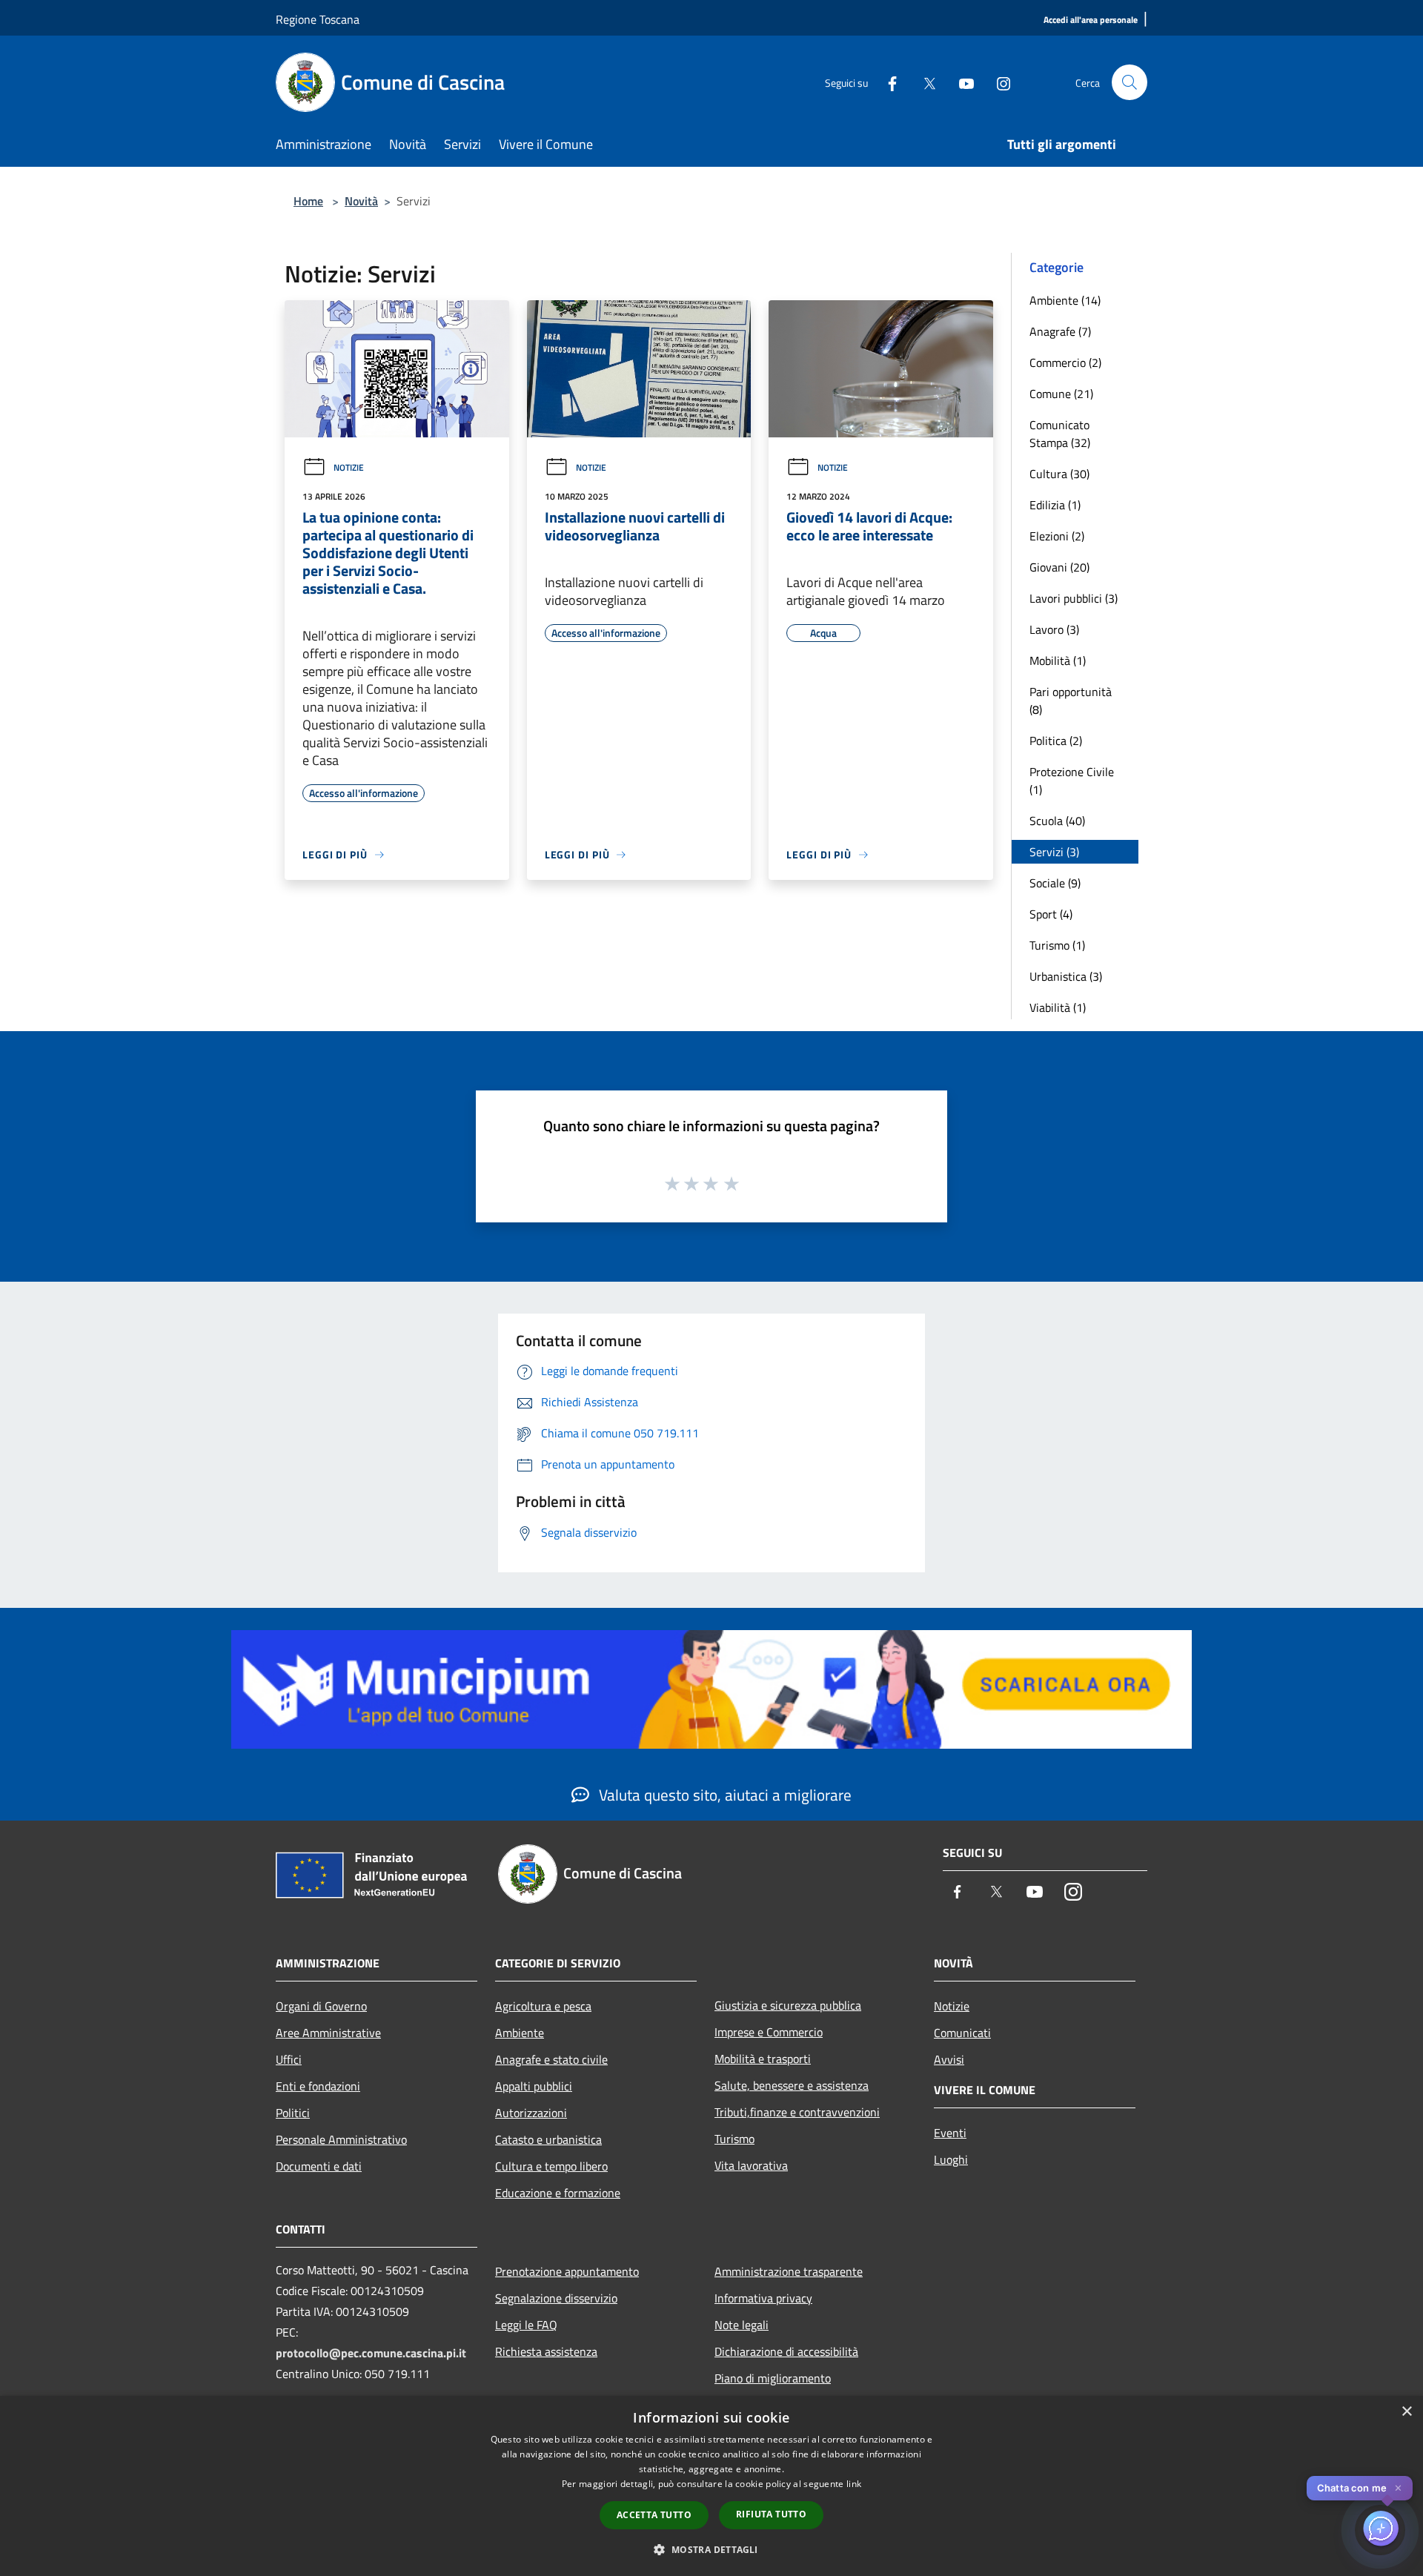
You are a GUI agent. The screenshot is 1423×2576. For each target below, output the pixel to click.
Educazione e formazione (558, 2193)
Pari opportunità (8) (1071, 701)
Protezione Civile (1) (1072, 781)
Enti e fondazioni (318, 2086)
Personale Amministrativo (341, 2139)
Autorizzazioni (531, 2113)
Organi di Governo (321, 2006)
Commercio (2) (1065, 362)
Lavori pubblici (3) (1074, 598)
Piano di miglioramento (773, 2378)
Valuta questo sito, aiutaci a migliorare (723, 1795)
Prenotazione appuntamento (567, 2271)
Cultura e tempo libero (551, 2166)
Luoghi (951, 2159)
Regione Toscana (318, 19)
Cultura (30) (1059, 474)
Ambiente (520, 2033)
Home (308, 201)
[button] (711, 2549)
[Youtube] (961, 82)
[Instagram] (998, 82)
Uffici (289, 2059)
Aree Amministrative (328, 2033)
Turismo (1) (1057, 945)
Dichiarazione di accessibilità (786, 2351)
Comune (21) (1061, 394)
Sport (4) (1051, 914)
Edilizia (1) (1055, 505)
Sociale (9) (1055, 883)
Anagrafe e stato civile (551, 2059)
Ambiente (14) (1065, 300)
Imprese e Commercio (769, 2032)
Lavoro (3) (1054, 629)
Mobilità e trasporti (763, 2059)
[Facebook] (886, 82)
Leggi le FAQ (526, 2325)
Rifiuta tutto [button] (771, 2514)
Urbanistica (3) (1066, 976)
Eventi (950, 2133)
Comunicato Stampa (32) (1060, 434)
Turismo (734, 2139)
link (854, 2484)
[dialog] (711, 2486)
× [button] (1406, 2412)
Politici (293, 2113)
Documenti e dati (319, 2166)
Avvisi (949, 2059)
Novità (361, 201)
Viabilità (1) (1058, 1007)
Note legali (742, 2325)
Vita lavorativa (751, 2165)
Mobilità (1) (1058, 660)
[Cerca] (1130, 82)
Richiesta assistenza (546, 2351)
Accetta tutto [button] (654, 2515)
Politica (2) (1056, 741)
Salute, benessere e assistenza (792, 2085)
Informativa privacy (763, 2298)
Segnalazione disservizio (556, 2298)
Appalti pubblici (534, 2086)
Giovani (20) (1059, 567)
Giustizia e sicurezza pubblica (788, 2005)
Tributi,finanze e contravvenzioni (797, 2112)
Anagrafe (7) (1060, 331)
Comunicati (962, 2033)
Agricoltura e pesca (543, 2006)
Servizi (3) (1054, 852)
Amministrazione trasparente (789, 2271)
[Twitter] (923, 82)
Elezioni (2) (1057, 536)
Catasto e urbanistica (548, 2139)
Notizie (349, 467)
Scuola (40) (1057, 821)
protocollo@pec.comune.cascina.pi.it (371, 2353)
